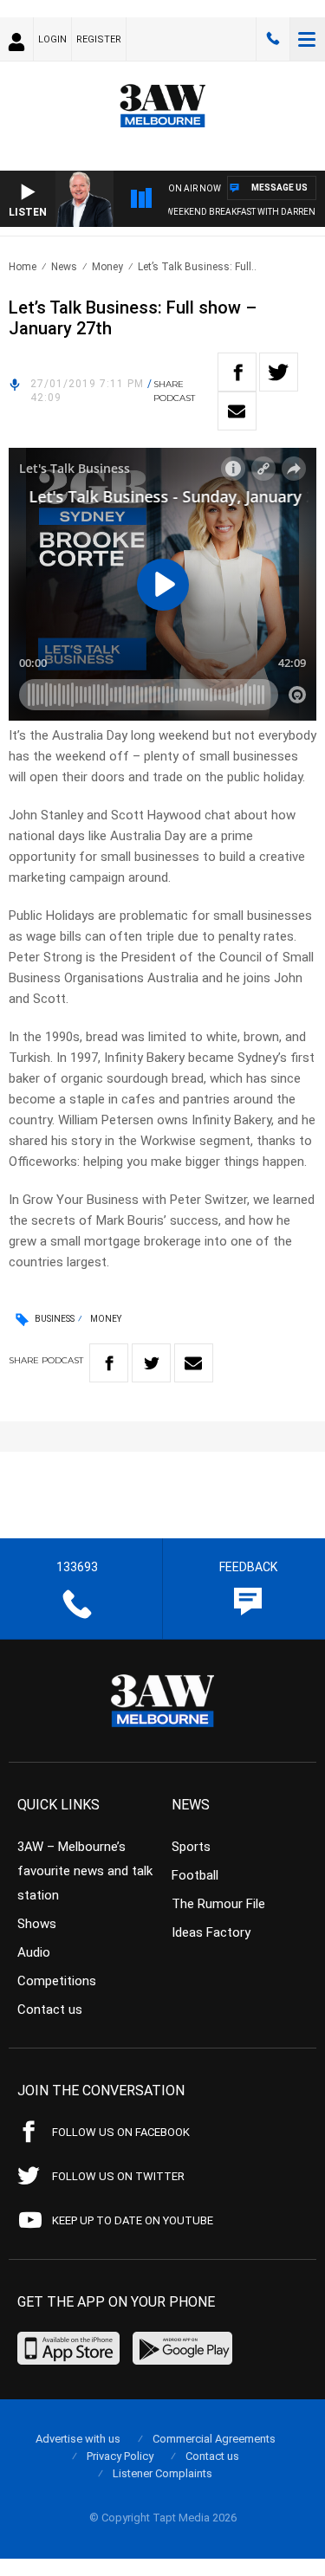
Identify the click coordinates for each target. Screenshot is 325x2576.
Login (52, 39)
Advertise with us (78, 2439)
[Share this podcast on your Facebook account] (237, 372)
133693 (273, 39)
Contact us (50, 2010)
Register (99, 39)
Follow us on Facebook (121, 2132)
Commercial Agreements (214, 2439)
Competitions (57, 1981)
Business (55, 1319)
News (64, 267)
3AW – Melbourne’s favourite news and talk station (85, 1871)
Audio (34, 1952)
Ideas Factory (211, 1932)
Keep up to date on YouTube (133, 2220)
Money (107, 267)
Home (23, 267)
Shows (37, 1924)
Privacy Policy (120, 2456)
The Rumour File (218, 1904)
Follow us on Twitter (118, 2176)
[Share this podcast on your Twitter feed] (279, 372)
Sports (191, 1847)
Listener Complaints (162, 2473)
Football (195, 1875)
